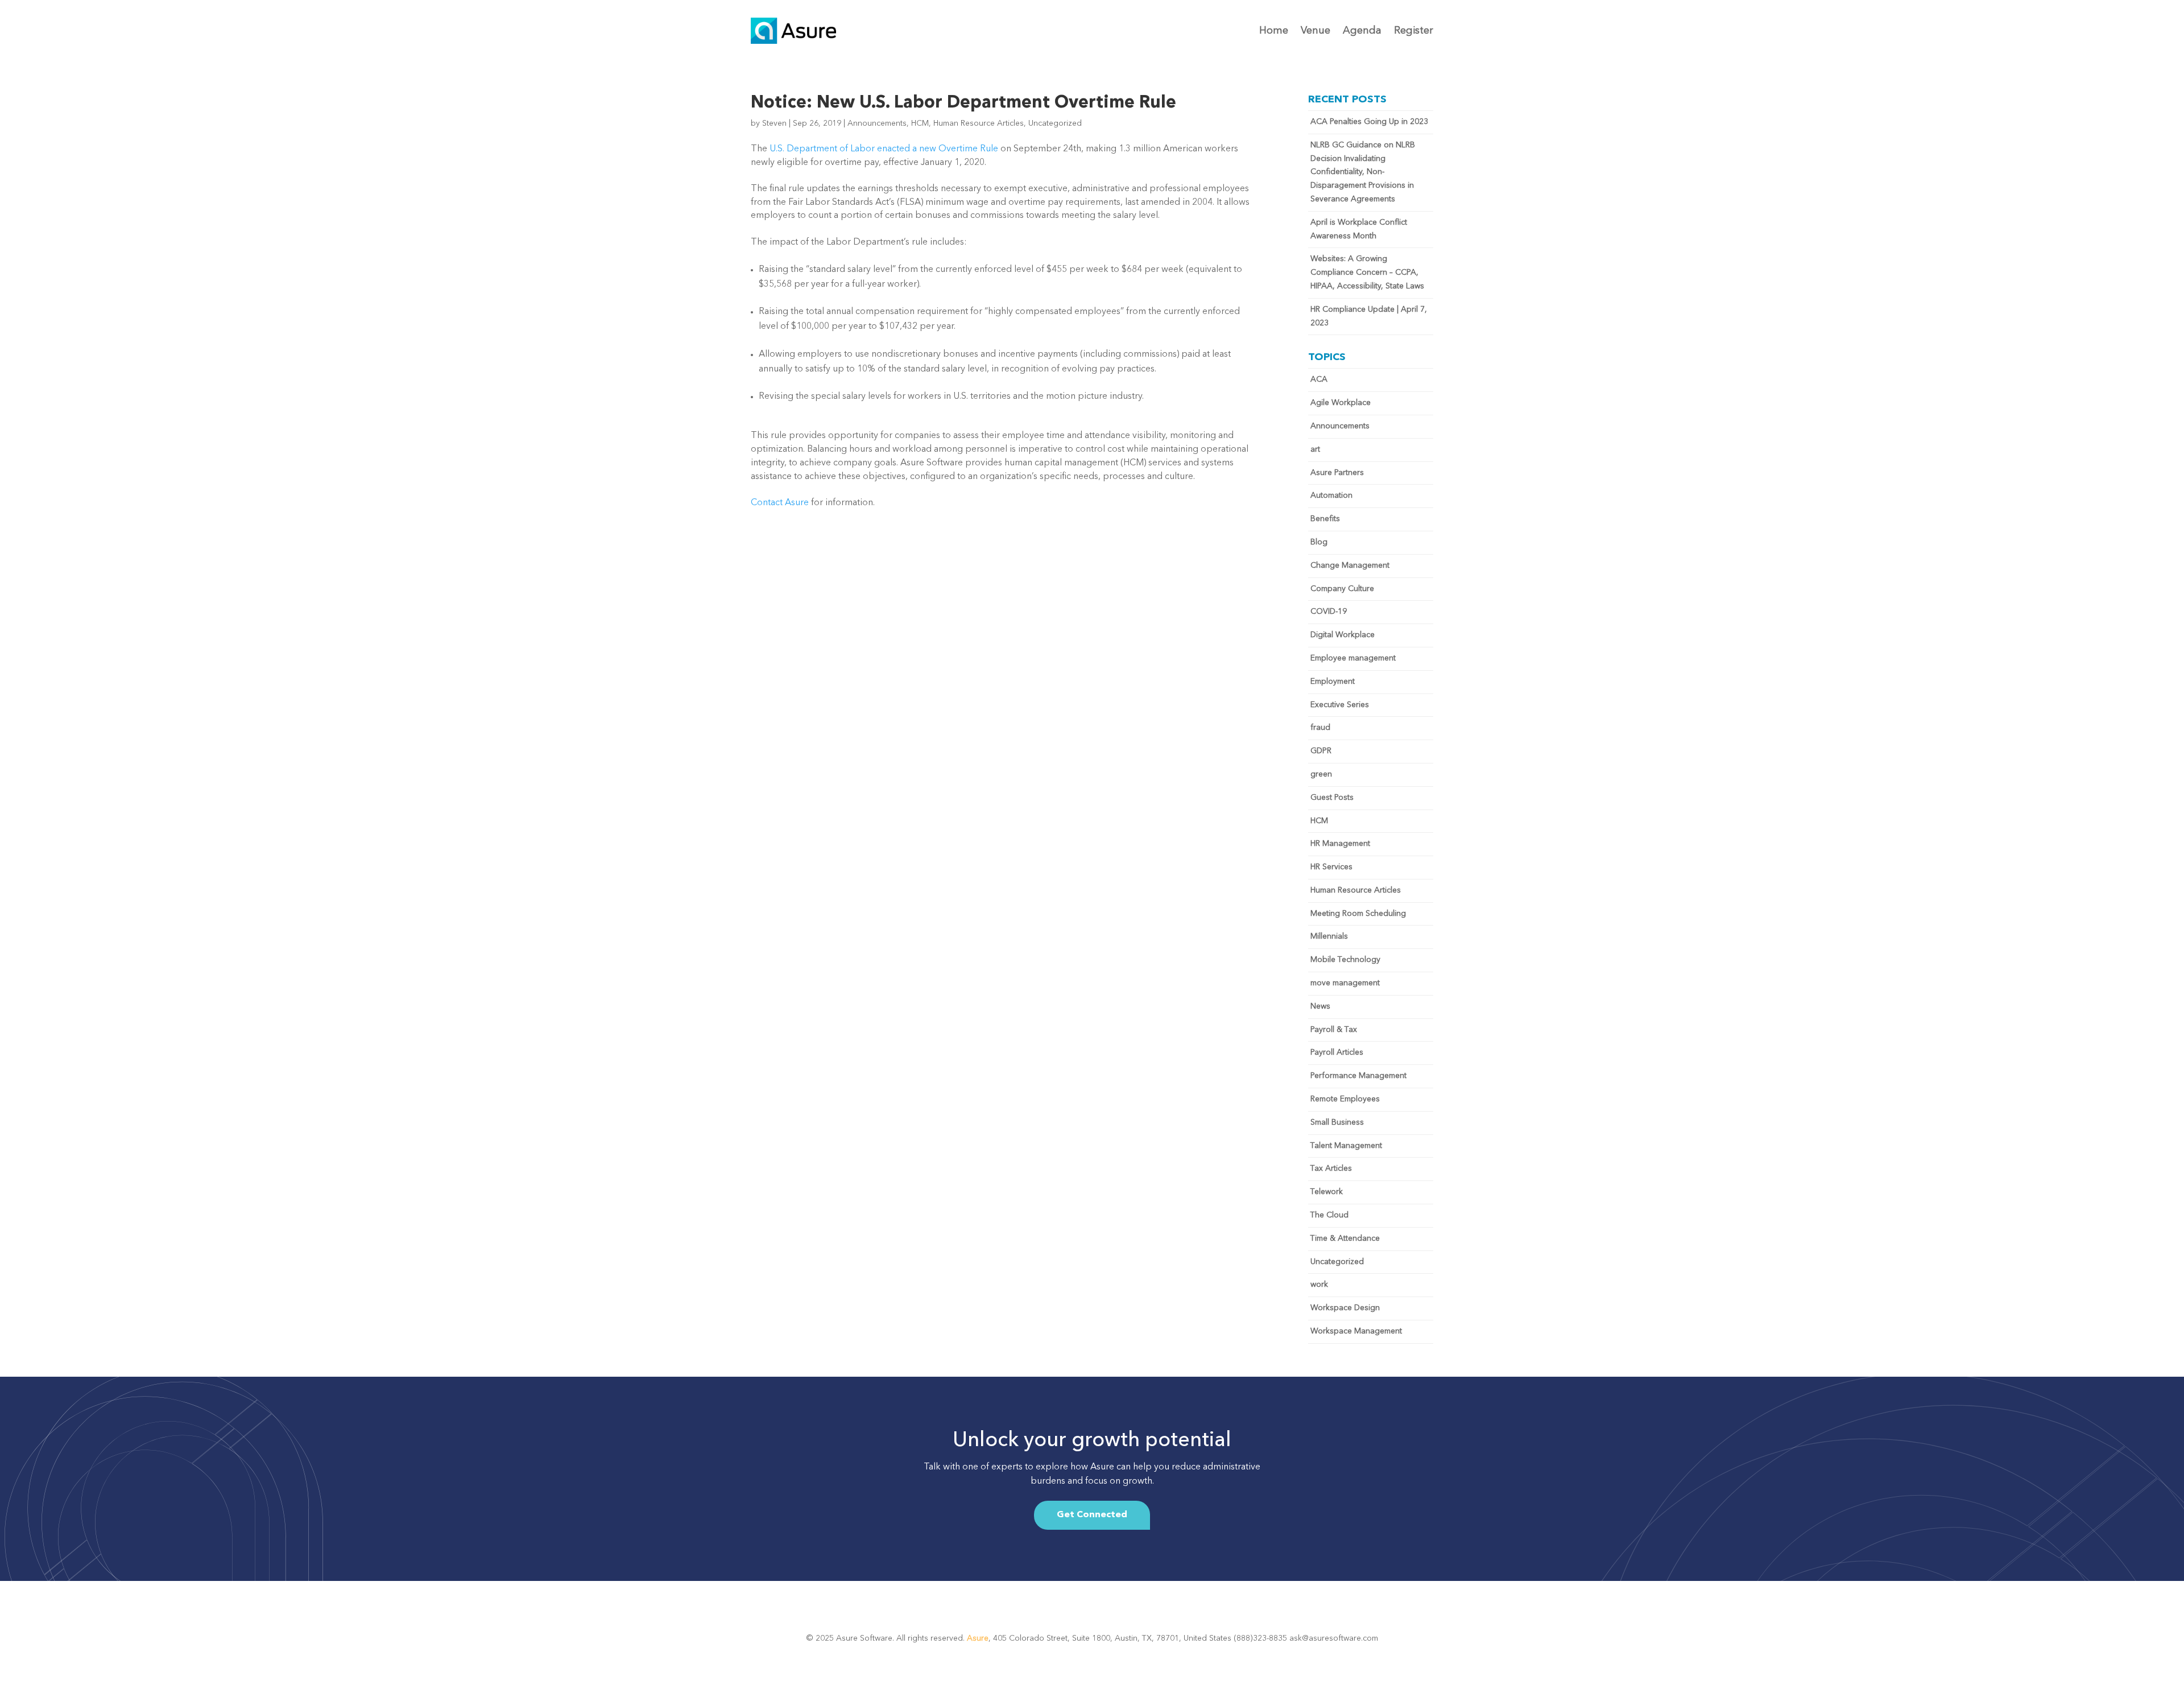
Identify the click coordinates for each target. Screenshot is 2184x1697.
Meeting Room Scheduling (1358, 914)
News (1320, 1006)
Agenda (1362, 31)
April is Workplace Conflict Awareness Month (1359, 229)
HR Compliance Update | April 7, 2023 (1369, 316)
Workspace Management (1356, 1331)
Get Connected (1092, 1515)
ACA (1319, 379)
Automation (1331, 496)
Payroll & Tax (1334, 1030)
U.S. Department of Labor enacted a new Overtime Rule (884, 149)
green (1321, 774)
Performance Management (1358, 1076)
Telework (1327, 1192)
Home (1274, 31)
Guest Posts (1332, 798)
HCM (920, 123)
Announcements (877, 123)
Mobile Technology (1345, 960)
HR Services (1331, 867)
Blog (1319, 542)
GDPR (1321, 751)
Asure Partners (1337, 473)
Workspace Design (1345, 1308)
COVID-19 (1329, 612)
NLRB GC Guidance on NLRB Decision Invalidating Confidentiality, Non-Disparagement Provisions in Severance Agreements (1363, 172)
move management (1345, 983)
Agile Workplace (1341, 403)
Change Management (1350, 565)
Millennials (1329, 936)
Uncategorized (1055, 123)
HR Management (1340, 844)
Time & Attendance (1345, 1238)
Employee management (1353, 658)
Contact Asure (780, 503)
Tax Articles (1331, 1169)
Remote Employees (1345, 1099)
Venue (1316, 31)
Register (1414, 31)
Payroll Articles (1337, 1052)
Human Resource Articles (979, 123)
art (1315, 449)
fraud (1320, 728)
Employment (1333, 682)
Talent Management (1346, 1146)
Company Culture (1342, 589)
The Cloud (1329, 1215)
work (1319, 1285)
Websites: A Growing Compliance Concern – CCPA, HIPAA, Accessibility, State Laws (1367, 272)
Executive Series (1340, 705)
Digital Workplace (1343, 635)
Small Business (1337, 1122)
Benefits (1325, 519)
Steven (774, 123)
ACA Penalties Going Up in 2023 (1369, 122)
